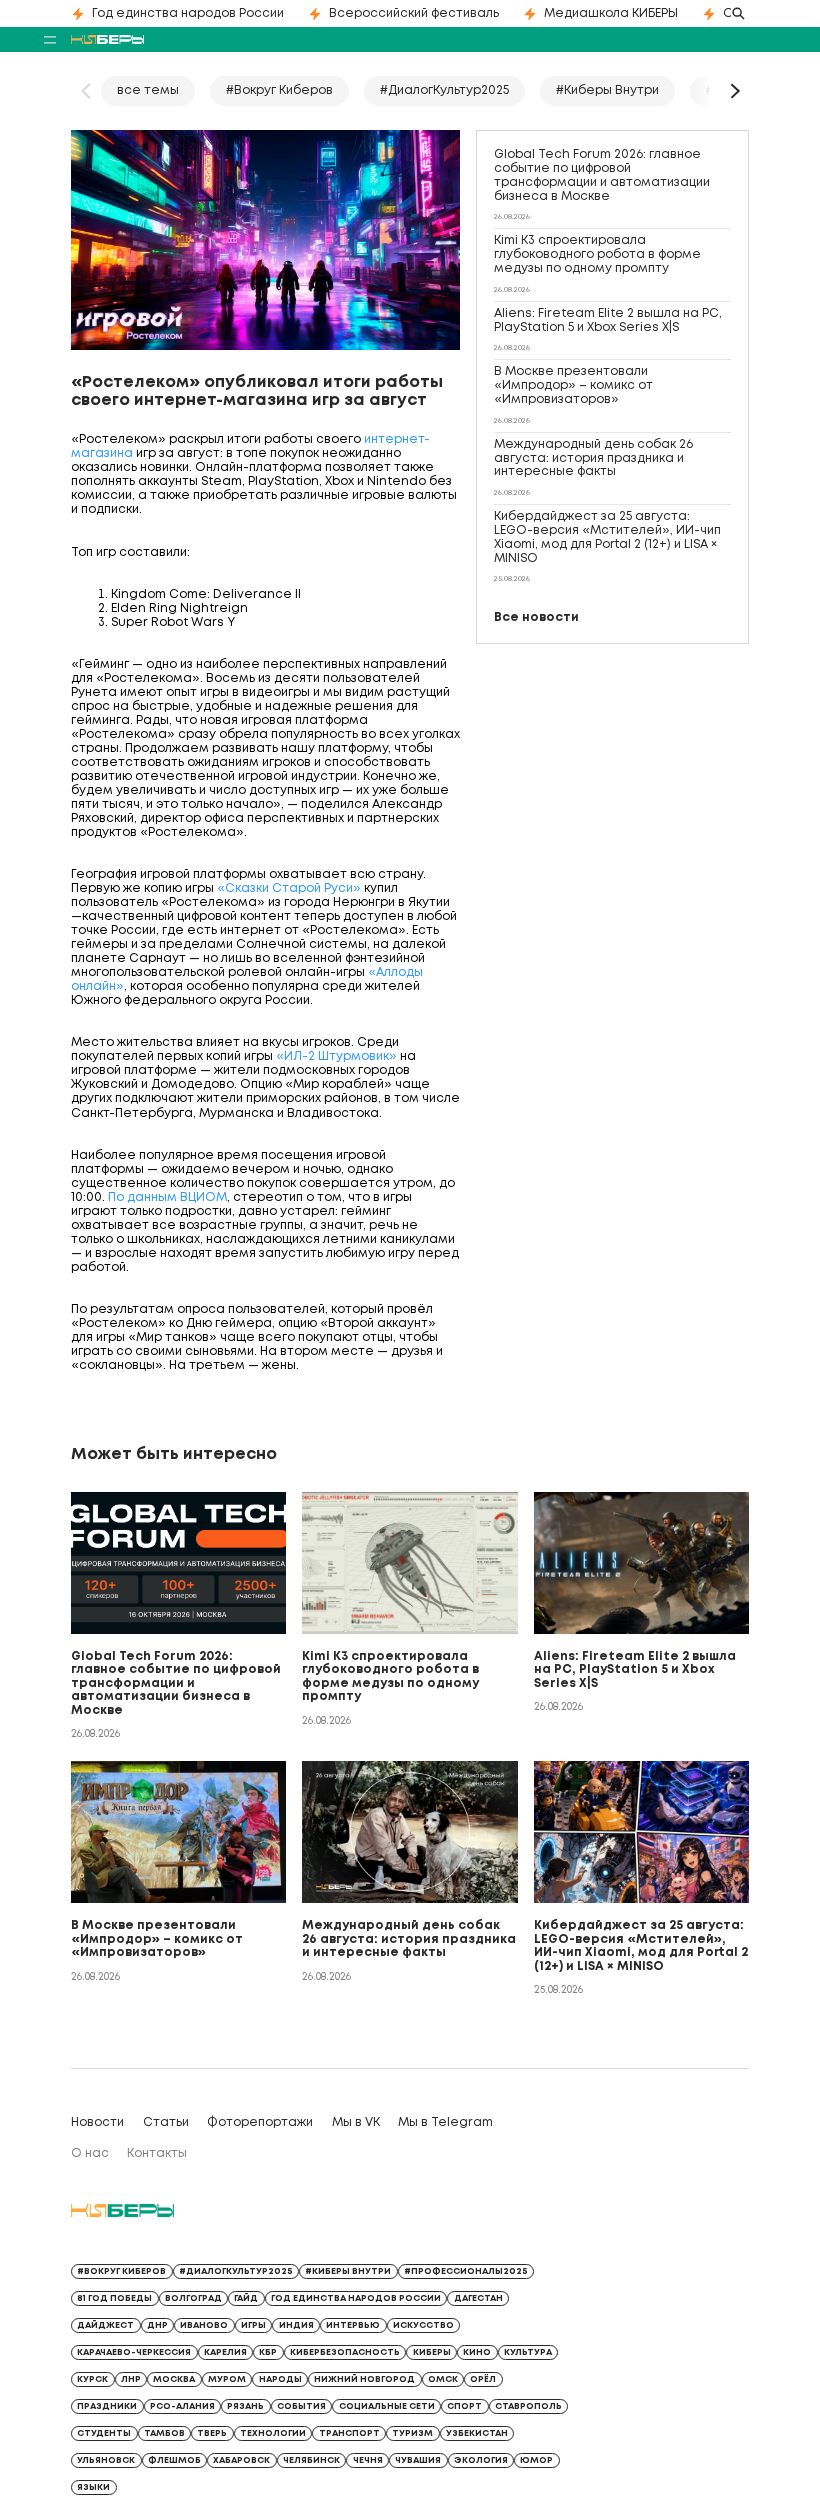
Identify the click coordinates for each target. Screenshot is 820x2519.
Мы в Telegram (445, 2122)
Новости (97, 2122)
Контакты (157, 2153)
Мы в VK (356, 2122)
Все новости (536, 617)
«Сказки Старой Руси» (289, 888)
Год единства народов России (188, 13)
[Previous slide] (86, 91)
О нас (90, 2153)
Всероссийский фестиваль (414, 13)
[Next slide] (734, 91)
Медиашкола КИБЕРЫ (611, 13)
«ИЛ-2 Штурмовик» (336, 1056)
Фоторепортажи (260, 2122)
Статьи (166, 2122)
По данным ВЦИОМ (167, 1197)
